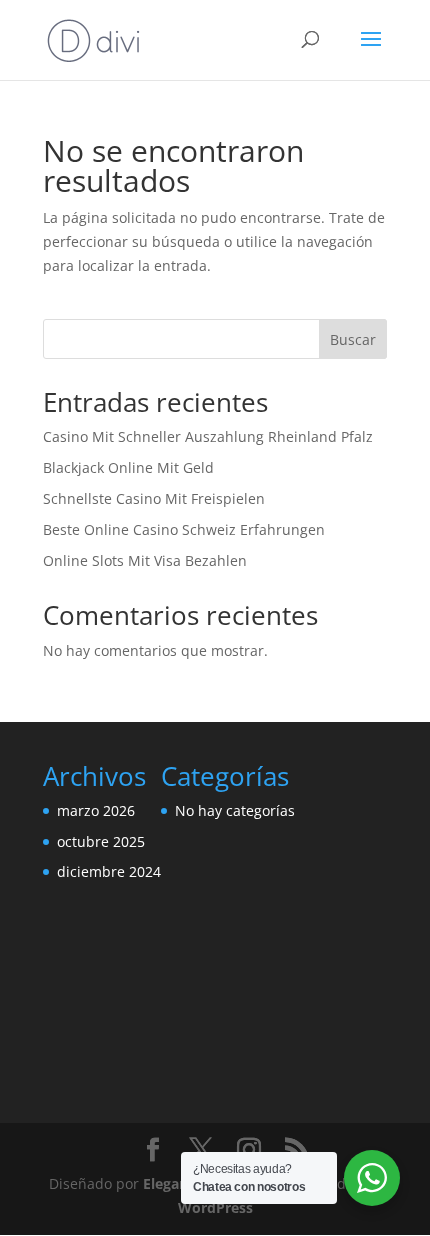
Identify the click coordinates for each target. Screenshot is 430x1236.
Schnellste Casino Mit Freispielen (154, 498)
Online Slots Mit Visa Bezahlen (145, 560)
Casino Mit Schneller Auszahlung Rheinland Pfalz (208, 436)
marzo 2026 (96, 810)
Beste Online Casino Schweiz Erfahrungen (184, 529)
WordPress (215, 1207)
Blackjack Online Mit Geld (128, 467)
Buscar (353, 339)
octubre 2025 (101, 841)
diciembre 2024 (109, 871)
